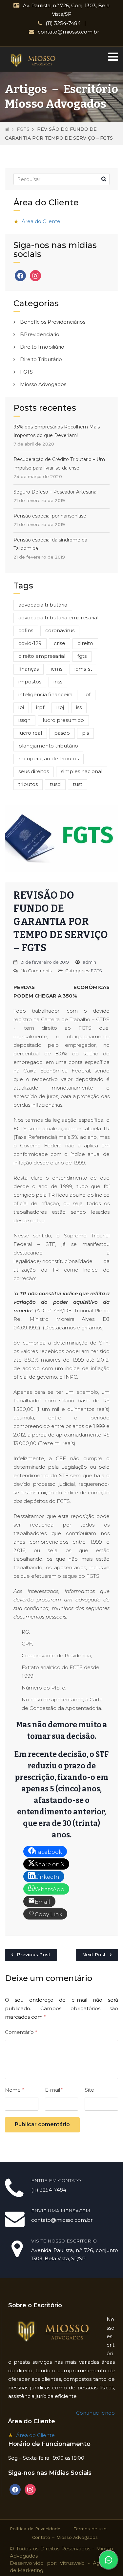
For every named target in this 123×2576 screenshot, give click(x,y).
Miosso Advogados (43, 384)
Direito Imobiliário (42, 347)
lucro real (30, 733)
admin (89, 962)
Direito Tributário (41, 359)
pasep (62, 733)
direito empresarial (42, 656)
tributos (28, 784)
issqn (24, 720)
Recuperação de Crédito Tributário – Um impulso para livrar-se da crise (59, 464)
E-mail (54, 2090)
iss (79, 707)
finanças (29, 669)
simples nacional (82, 771)
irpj (60, 707)
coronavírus (60, 630)
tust (78, 784)
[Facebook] (20, 275)
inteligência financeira (45, 694)
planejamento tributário (48, 746)
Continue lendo (95, 2413)
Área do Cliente (41, 221)
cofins (26, 630)
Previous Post (34, 1955)
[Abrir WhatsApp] (109, 2560)
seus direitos (34, 771)
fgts (82, 656)
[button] (113, 57)
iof (88, 694)
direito (85, 643)
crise (60, 643)
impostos (30, 682)
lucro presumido (63, 720)
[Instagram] (35, 275)
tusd (55, 784)
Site (89, 2090)
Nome (14, 2090)
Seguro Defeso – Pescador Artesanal (55, 492)
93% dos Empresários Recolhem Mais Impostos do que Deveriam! (57, 431)
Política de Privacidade (35, 2529)
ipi (21, 707)
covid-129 (30, 643)
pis (85, 733)
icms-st (83, 669)
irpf (40, 707)
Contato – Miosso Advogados (65, 2537)
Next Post (94, 1955)
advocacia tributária (43, 605)
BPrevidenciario (40, 334)
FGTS (23, 129)
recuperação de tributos (49, 759)
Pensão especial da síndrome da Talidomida (50, 544)
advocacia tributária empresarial (58, 618)
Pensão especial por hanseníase (50, 516)
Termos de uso (90, 2529)
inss (58, 682)
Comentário (21, 2032)
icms (57, 669)
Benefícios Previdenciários (53, 322)
